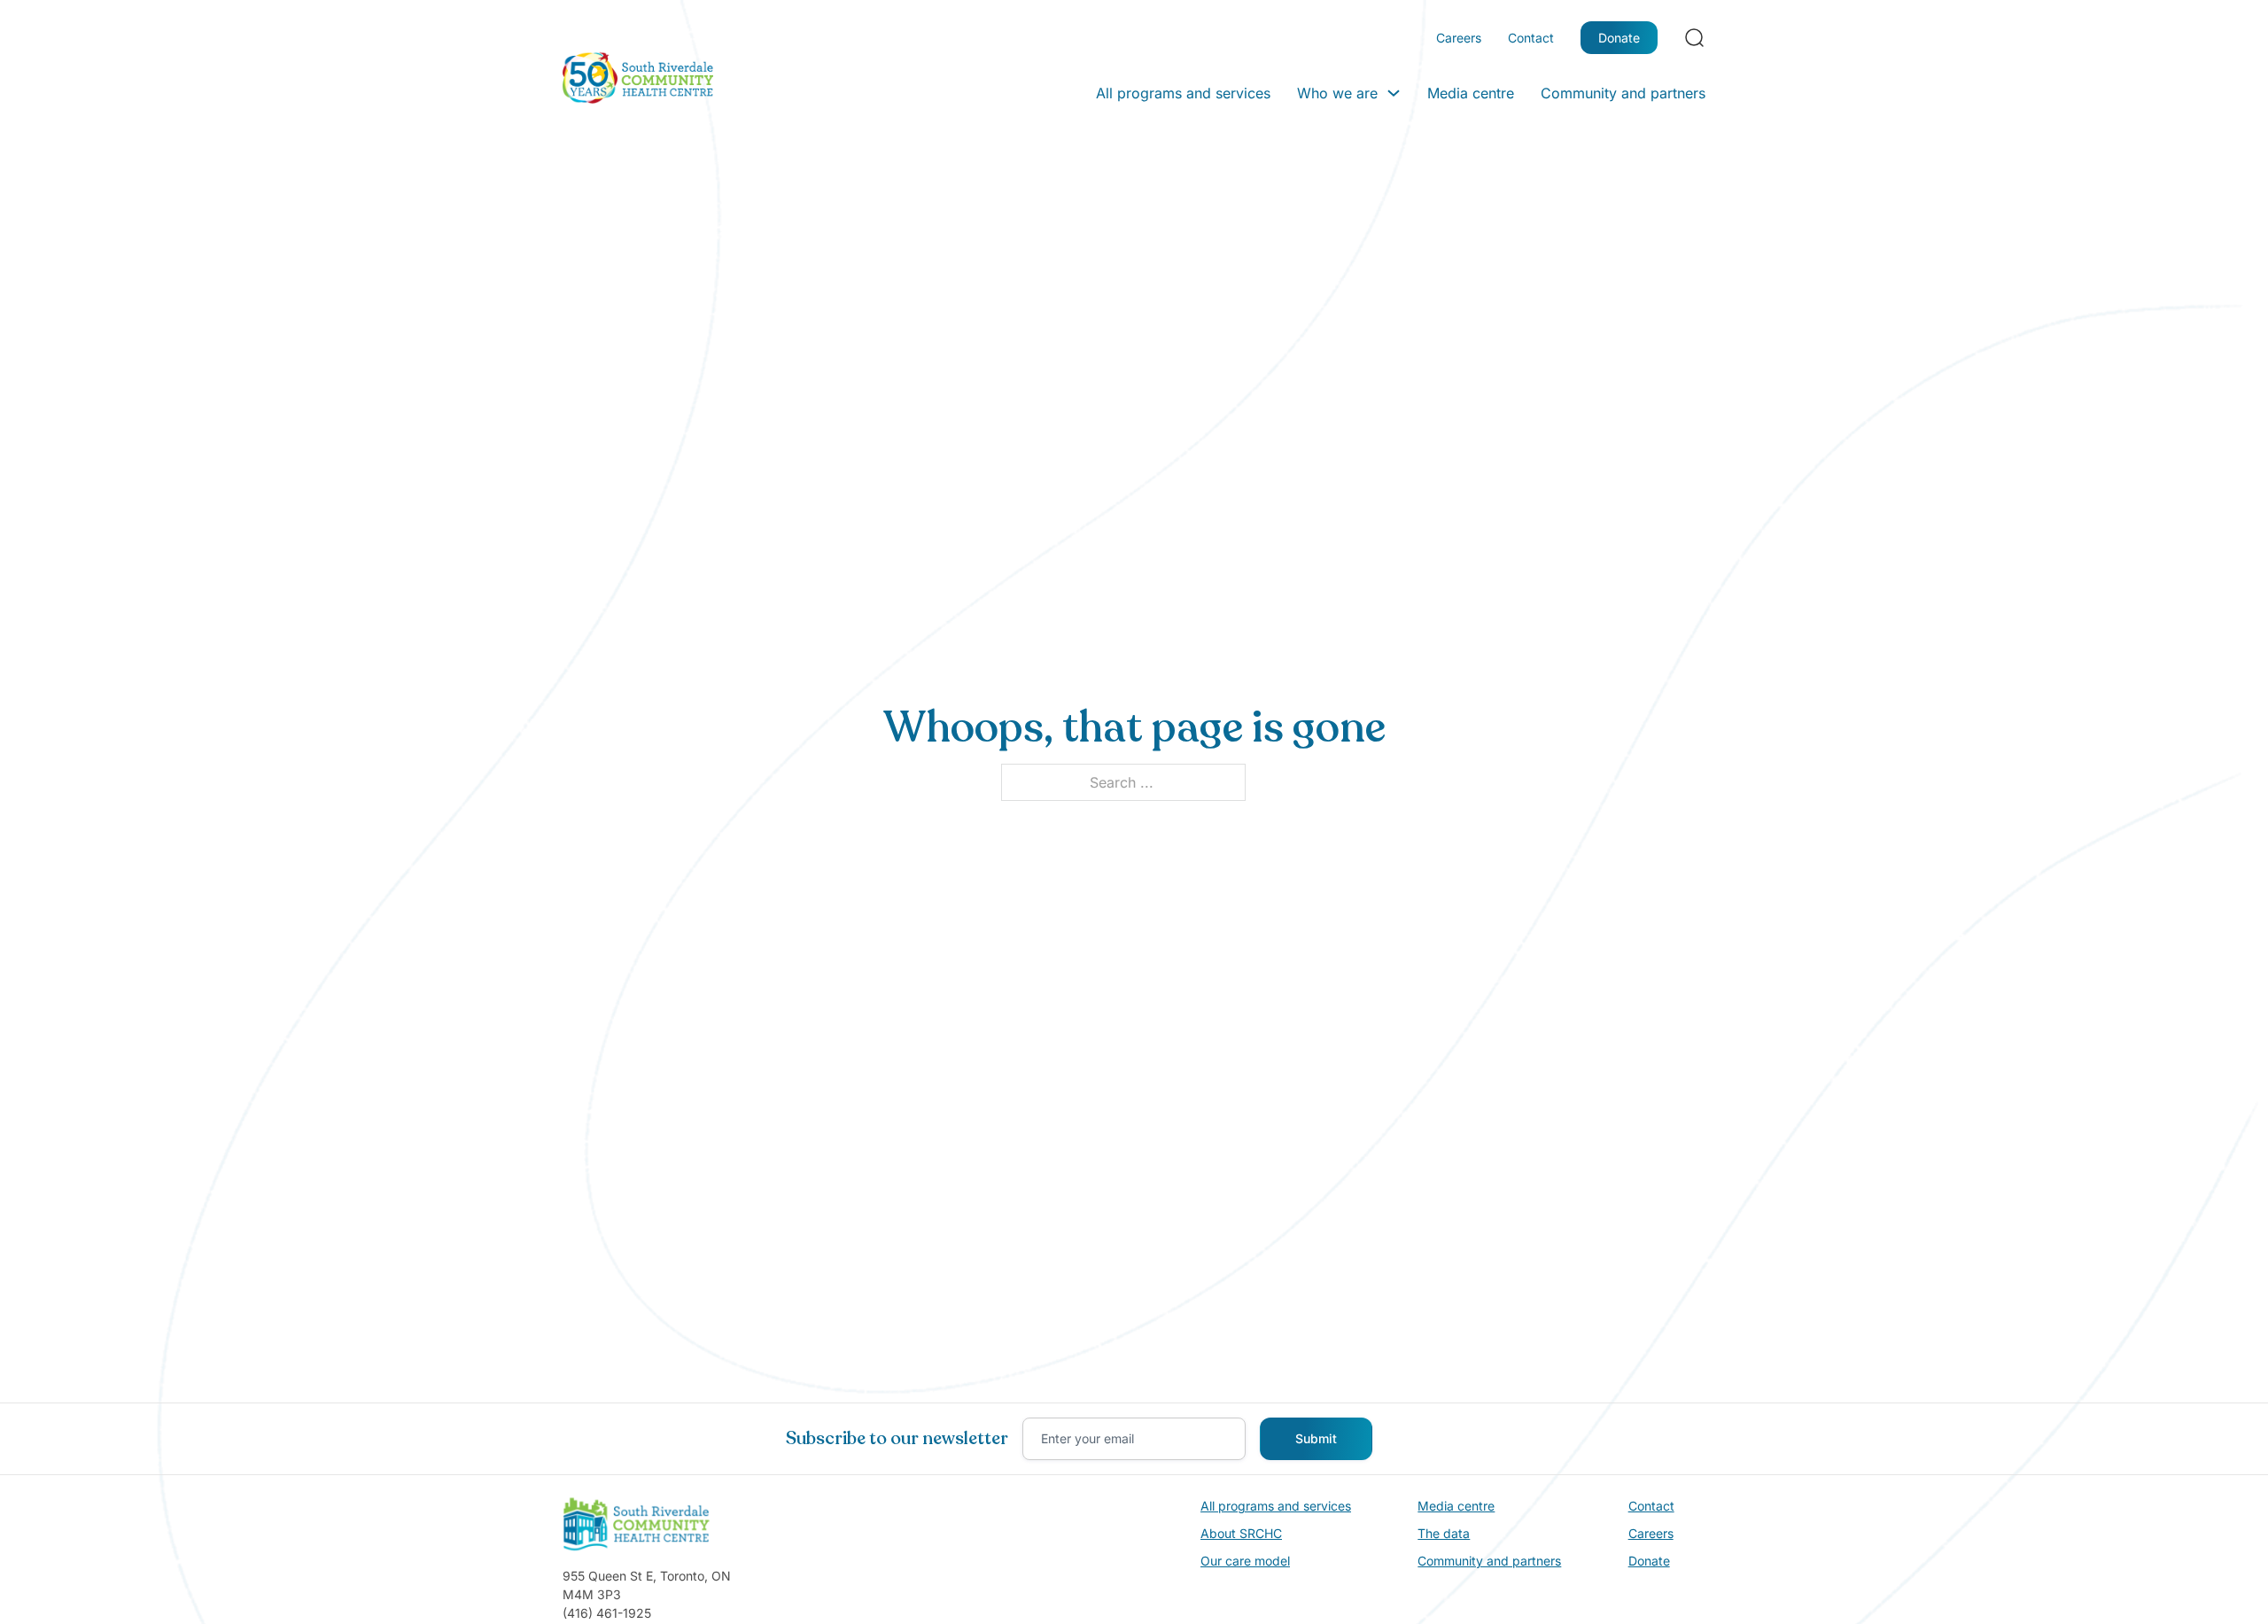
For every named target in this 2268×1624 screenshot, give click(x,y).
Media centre (1471, 93)
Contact (1531, 38)
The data (1444, 1533)
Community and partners (1623, 93)
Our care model (1245, 1561)
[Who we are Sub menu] (1394, 93)
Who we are (1337, 93)
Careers (1459, 38)
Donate (1619, 38)
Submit (1316, 1438)
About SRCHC (1241, 1533)
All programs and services (1183, 93)
